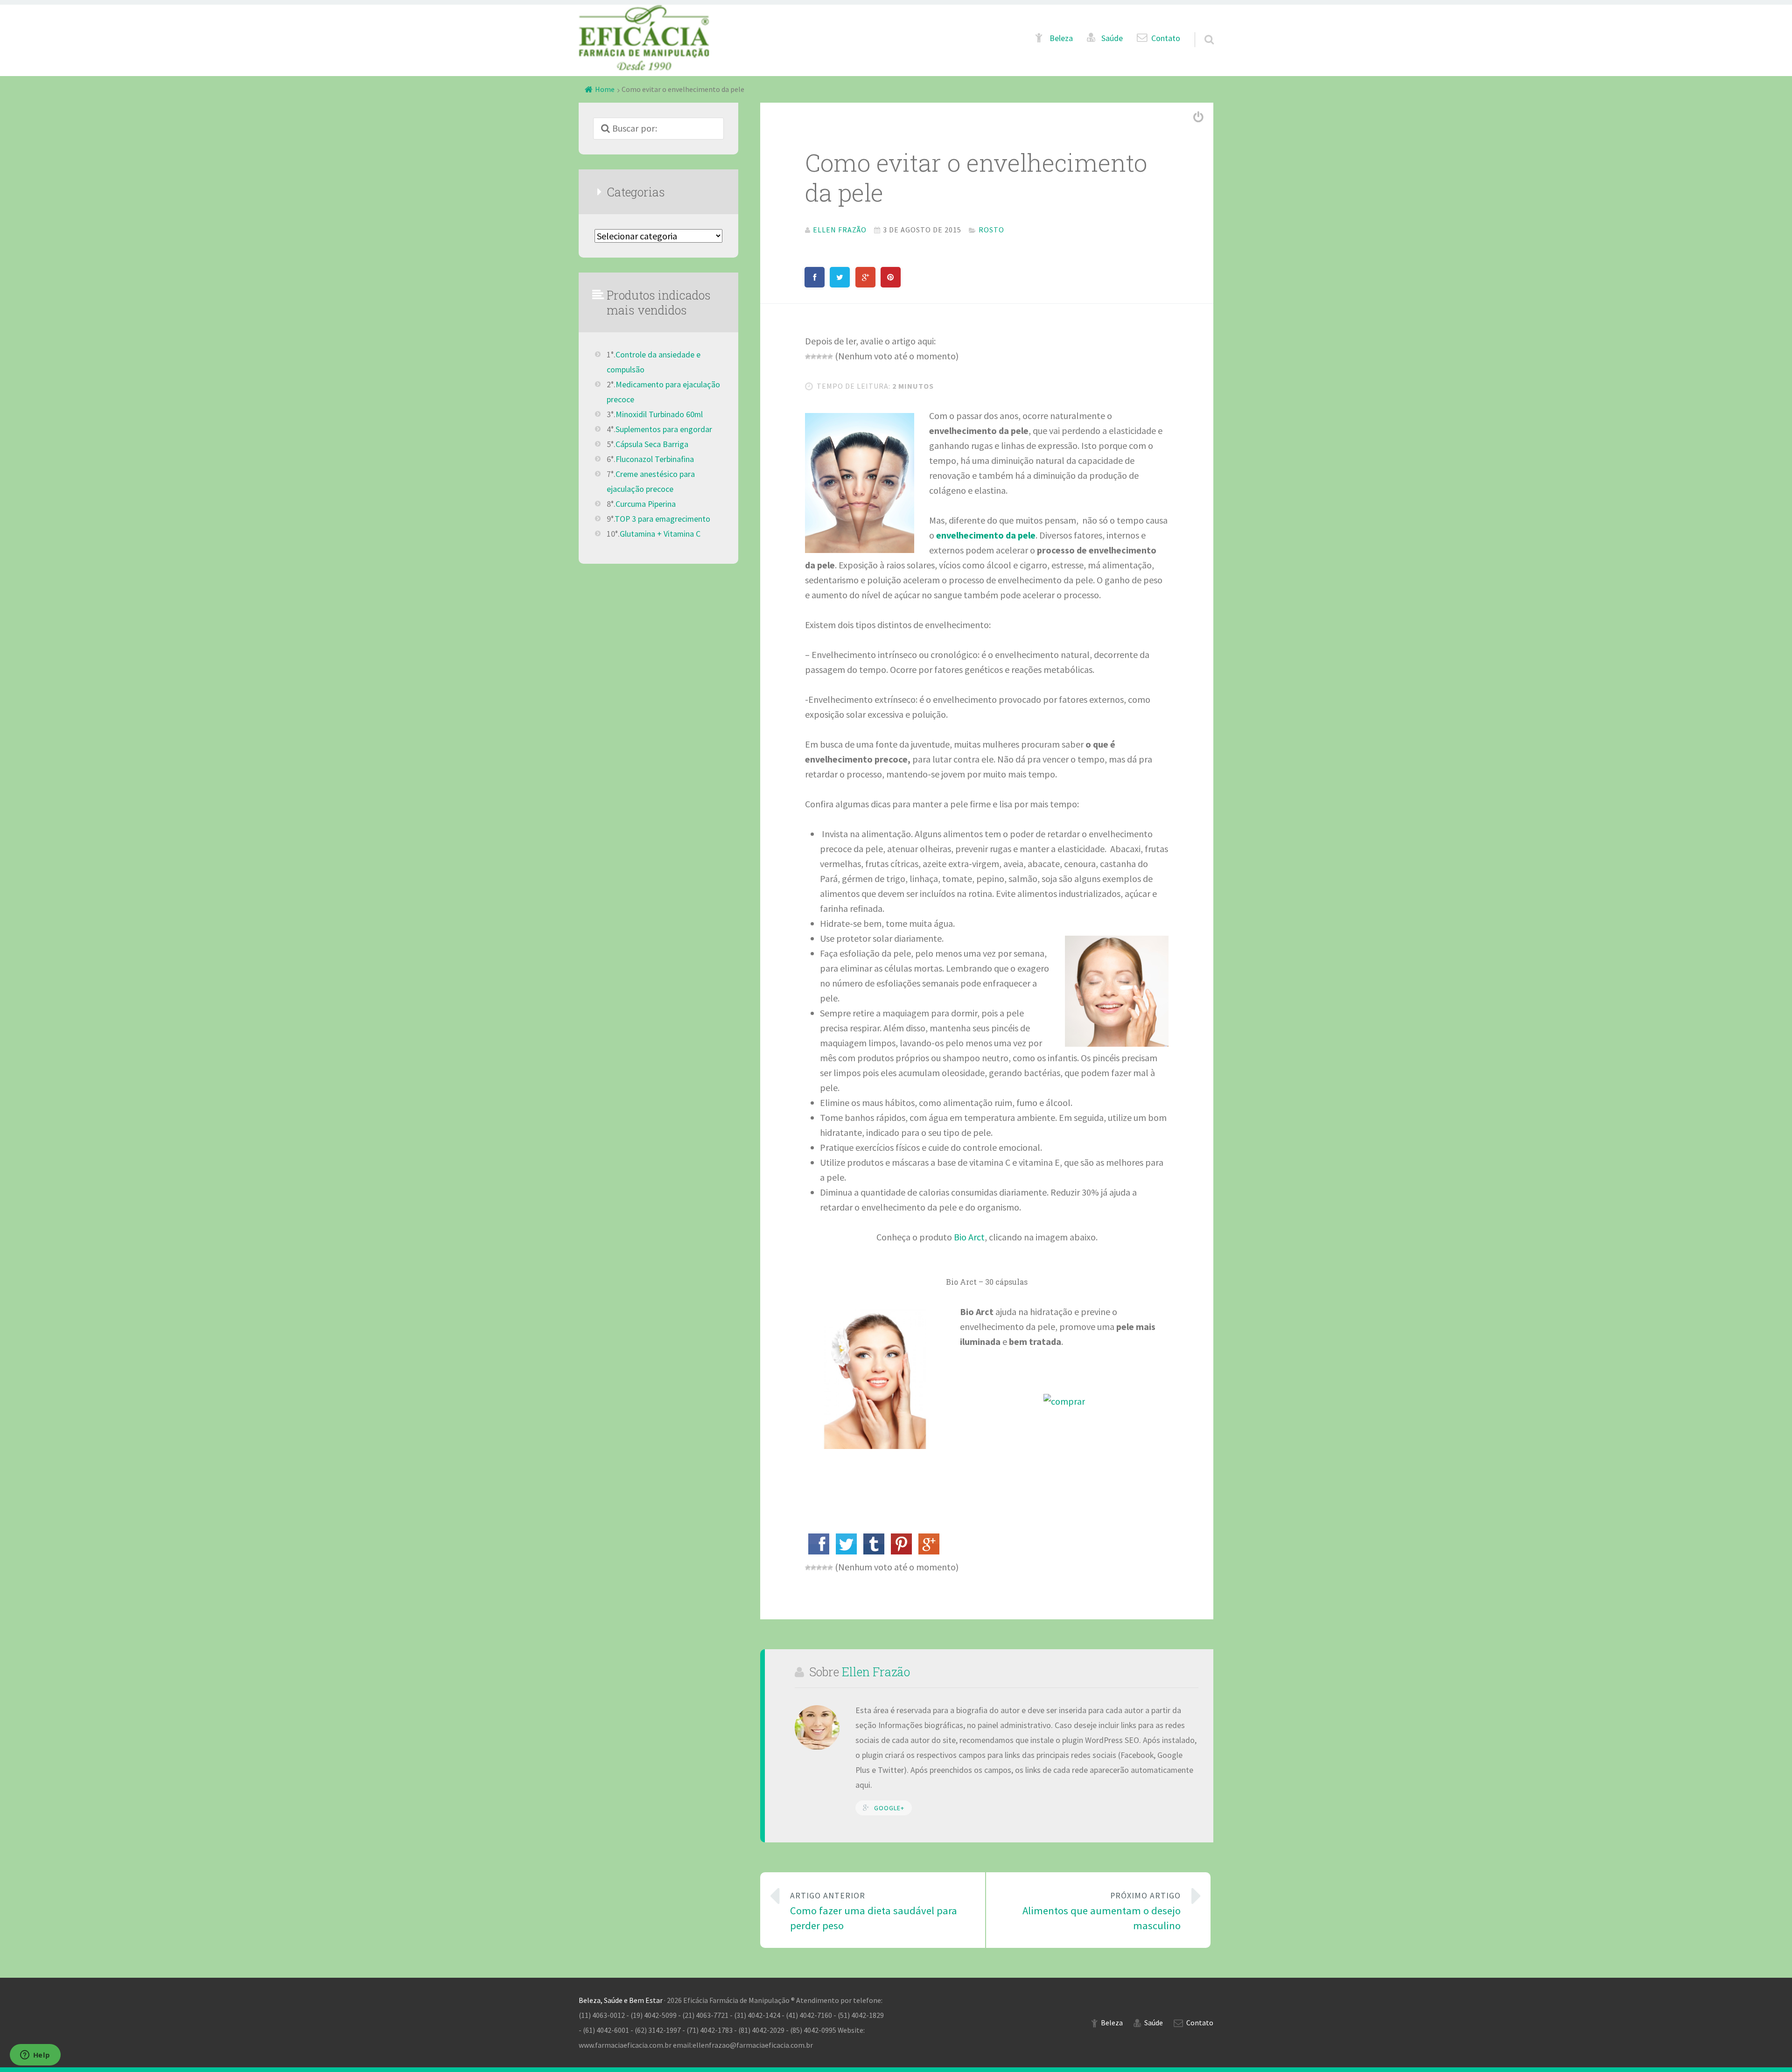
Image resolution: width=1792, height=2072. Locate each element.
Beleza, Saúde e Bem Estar (621, 2000)
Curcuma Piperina (646, 504)
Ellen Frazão (876, 1672)
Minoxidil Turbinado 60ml (659, 414)
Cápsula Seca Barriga (652, 444)
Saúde (1112, 38)
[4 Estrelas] (825, 357)
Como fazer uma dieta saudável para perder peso (874, 1911)
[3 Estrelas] (819, 357)
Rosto (991, 230)
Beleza (1061, 38)
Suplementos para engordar (664, 429)
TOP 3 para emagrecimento (662, 519)
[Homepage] (644, 38)
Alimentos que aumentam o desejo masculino (1102, 1911)
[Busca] (1201, 28)
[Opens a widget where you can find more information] (35, 2056)
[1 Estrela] (808, 357)
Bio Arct (969, 1237)
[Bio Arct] (1064, 1401)
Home (605, 89)
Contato (1166, 38)
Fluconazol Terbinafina (655, 459)
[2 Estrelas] (813, 357)
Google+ (889, 1808)
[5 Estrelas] (830, 357)
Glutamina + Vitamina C (660, 534)
